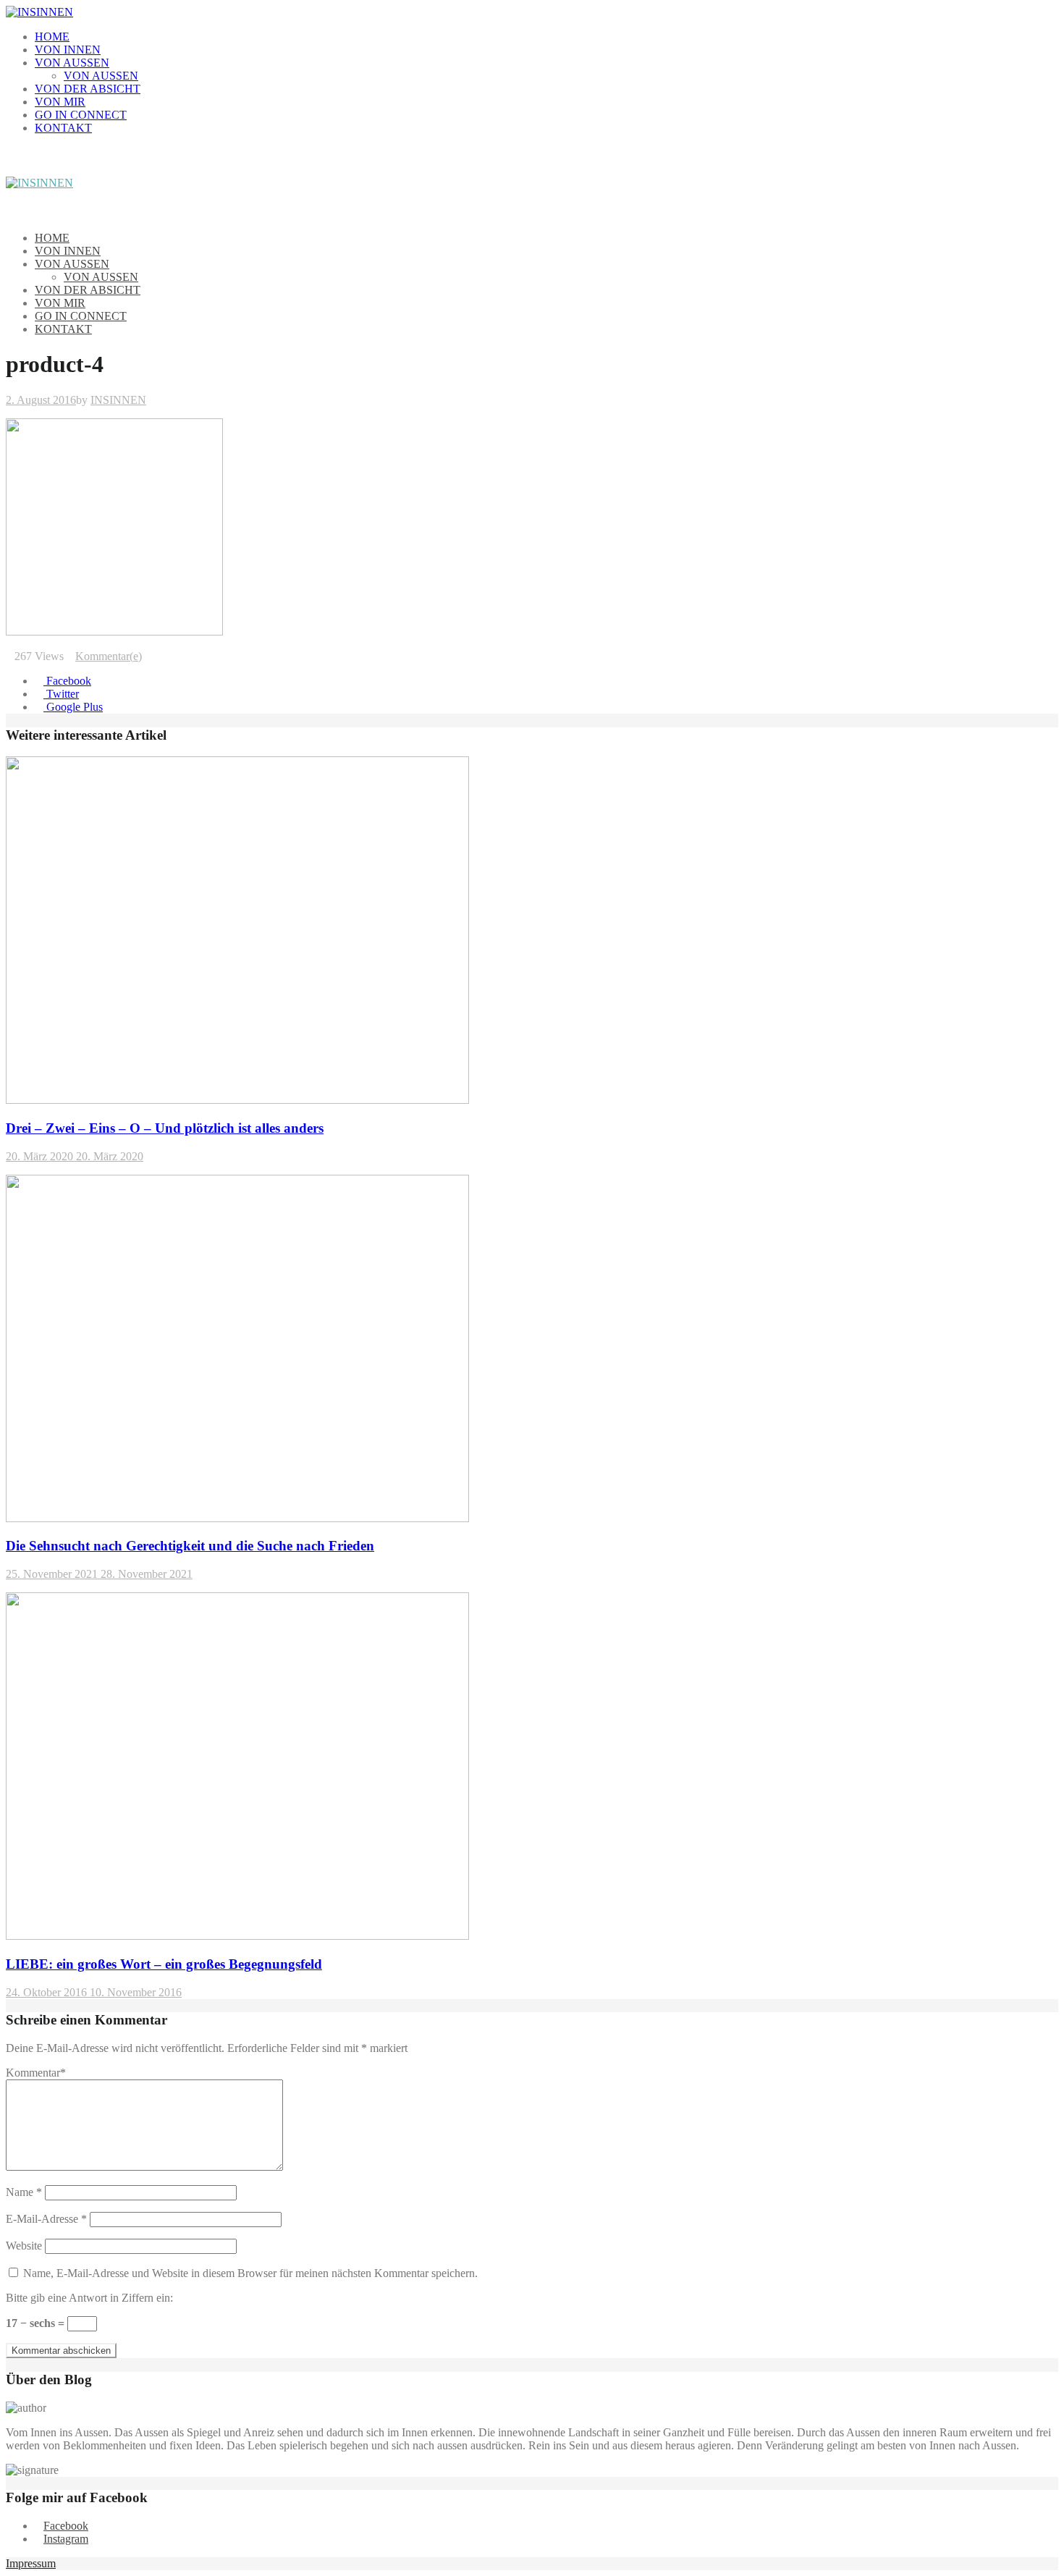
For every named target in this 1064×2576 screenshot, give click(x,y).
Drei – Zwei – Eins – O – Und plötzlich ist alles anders (165, 1128)
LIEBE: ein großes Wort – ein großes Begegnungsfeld (164, 1964)
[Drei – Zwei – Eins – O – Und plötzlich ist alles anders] (237, 1100)
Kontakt (63, 128)
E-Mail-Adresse (46, 2219)
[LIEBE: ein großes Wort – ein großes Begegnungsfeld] (237, 1936)
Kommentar (36, 2073)
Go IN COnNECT (81, 115)
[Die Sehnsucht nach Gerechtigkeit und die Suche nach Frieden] (237, 1518)
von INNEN (68, 50)
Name (24, 2192)
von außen (101, 76)
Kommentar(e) (109, 656)
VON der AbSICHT (88, 89)
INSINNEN (118, 400)
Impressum (31, 2563)
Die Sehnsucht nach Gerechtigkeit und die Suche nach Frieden (190, 1546)
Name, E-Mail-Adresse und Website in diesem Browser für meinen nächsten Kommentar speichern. (250, 2273)
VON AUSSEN (72, 63)
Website (24, 2246)
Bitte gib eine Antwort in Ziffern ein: (89, 2298)
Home (52, 37)
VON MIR (60, 102)
